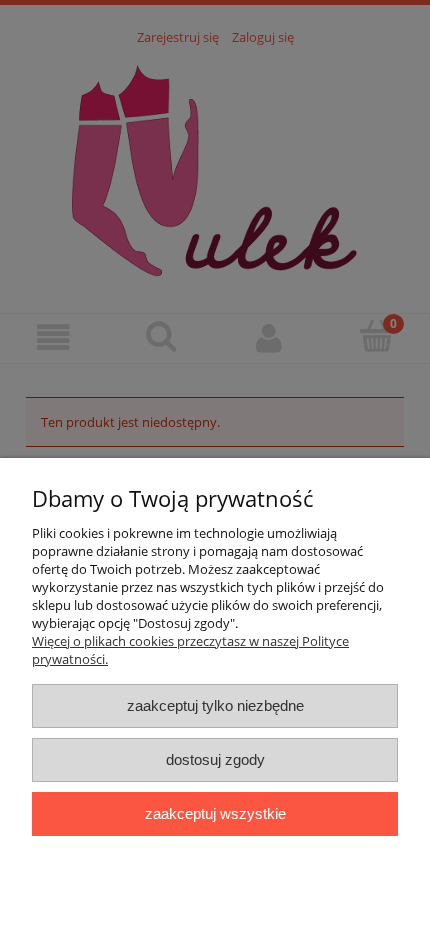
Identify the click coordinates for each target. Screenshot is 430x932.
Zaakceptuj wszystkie (215, 813)
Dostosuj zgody (215, 759)
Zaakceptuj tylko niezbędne (215, 705)
